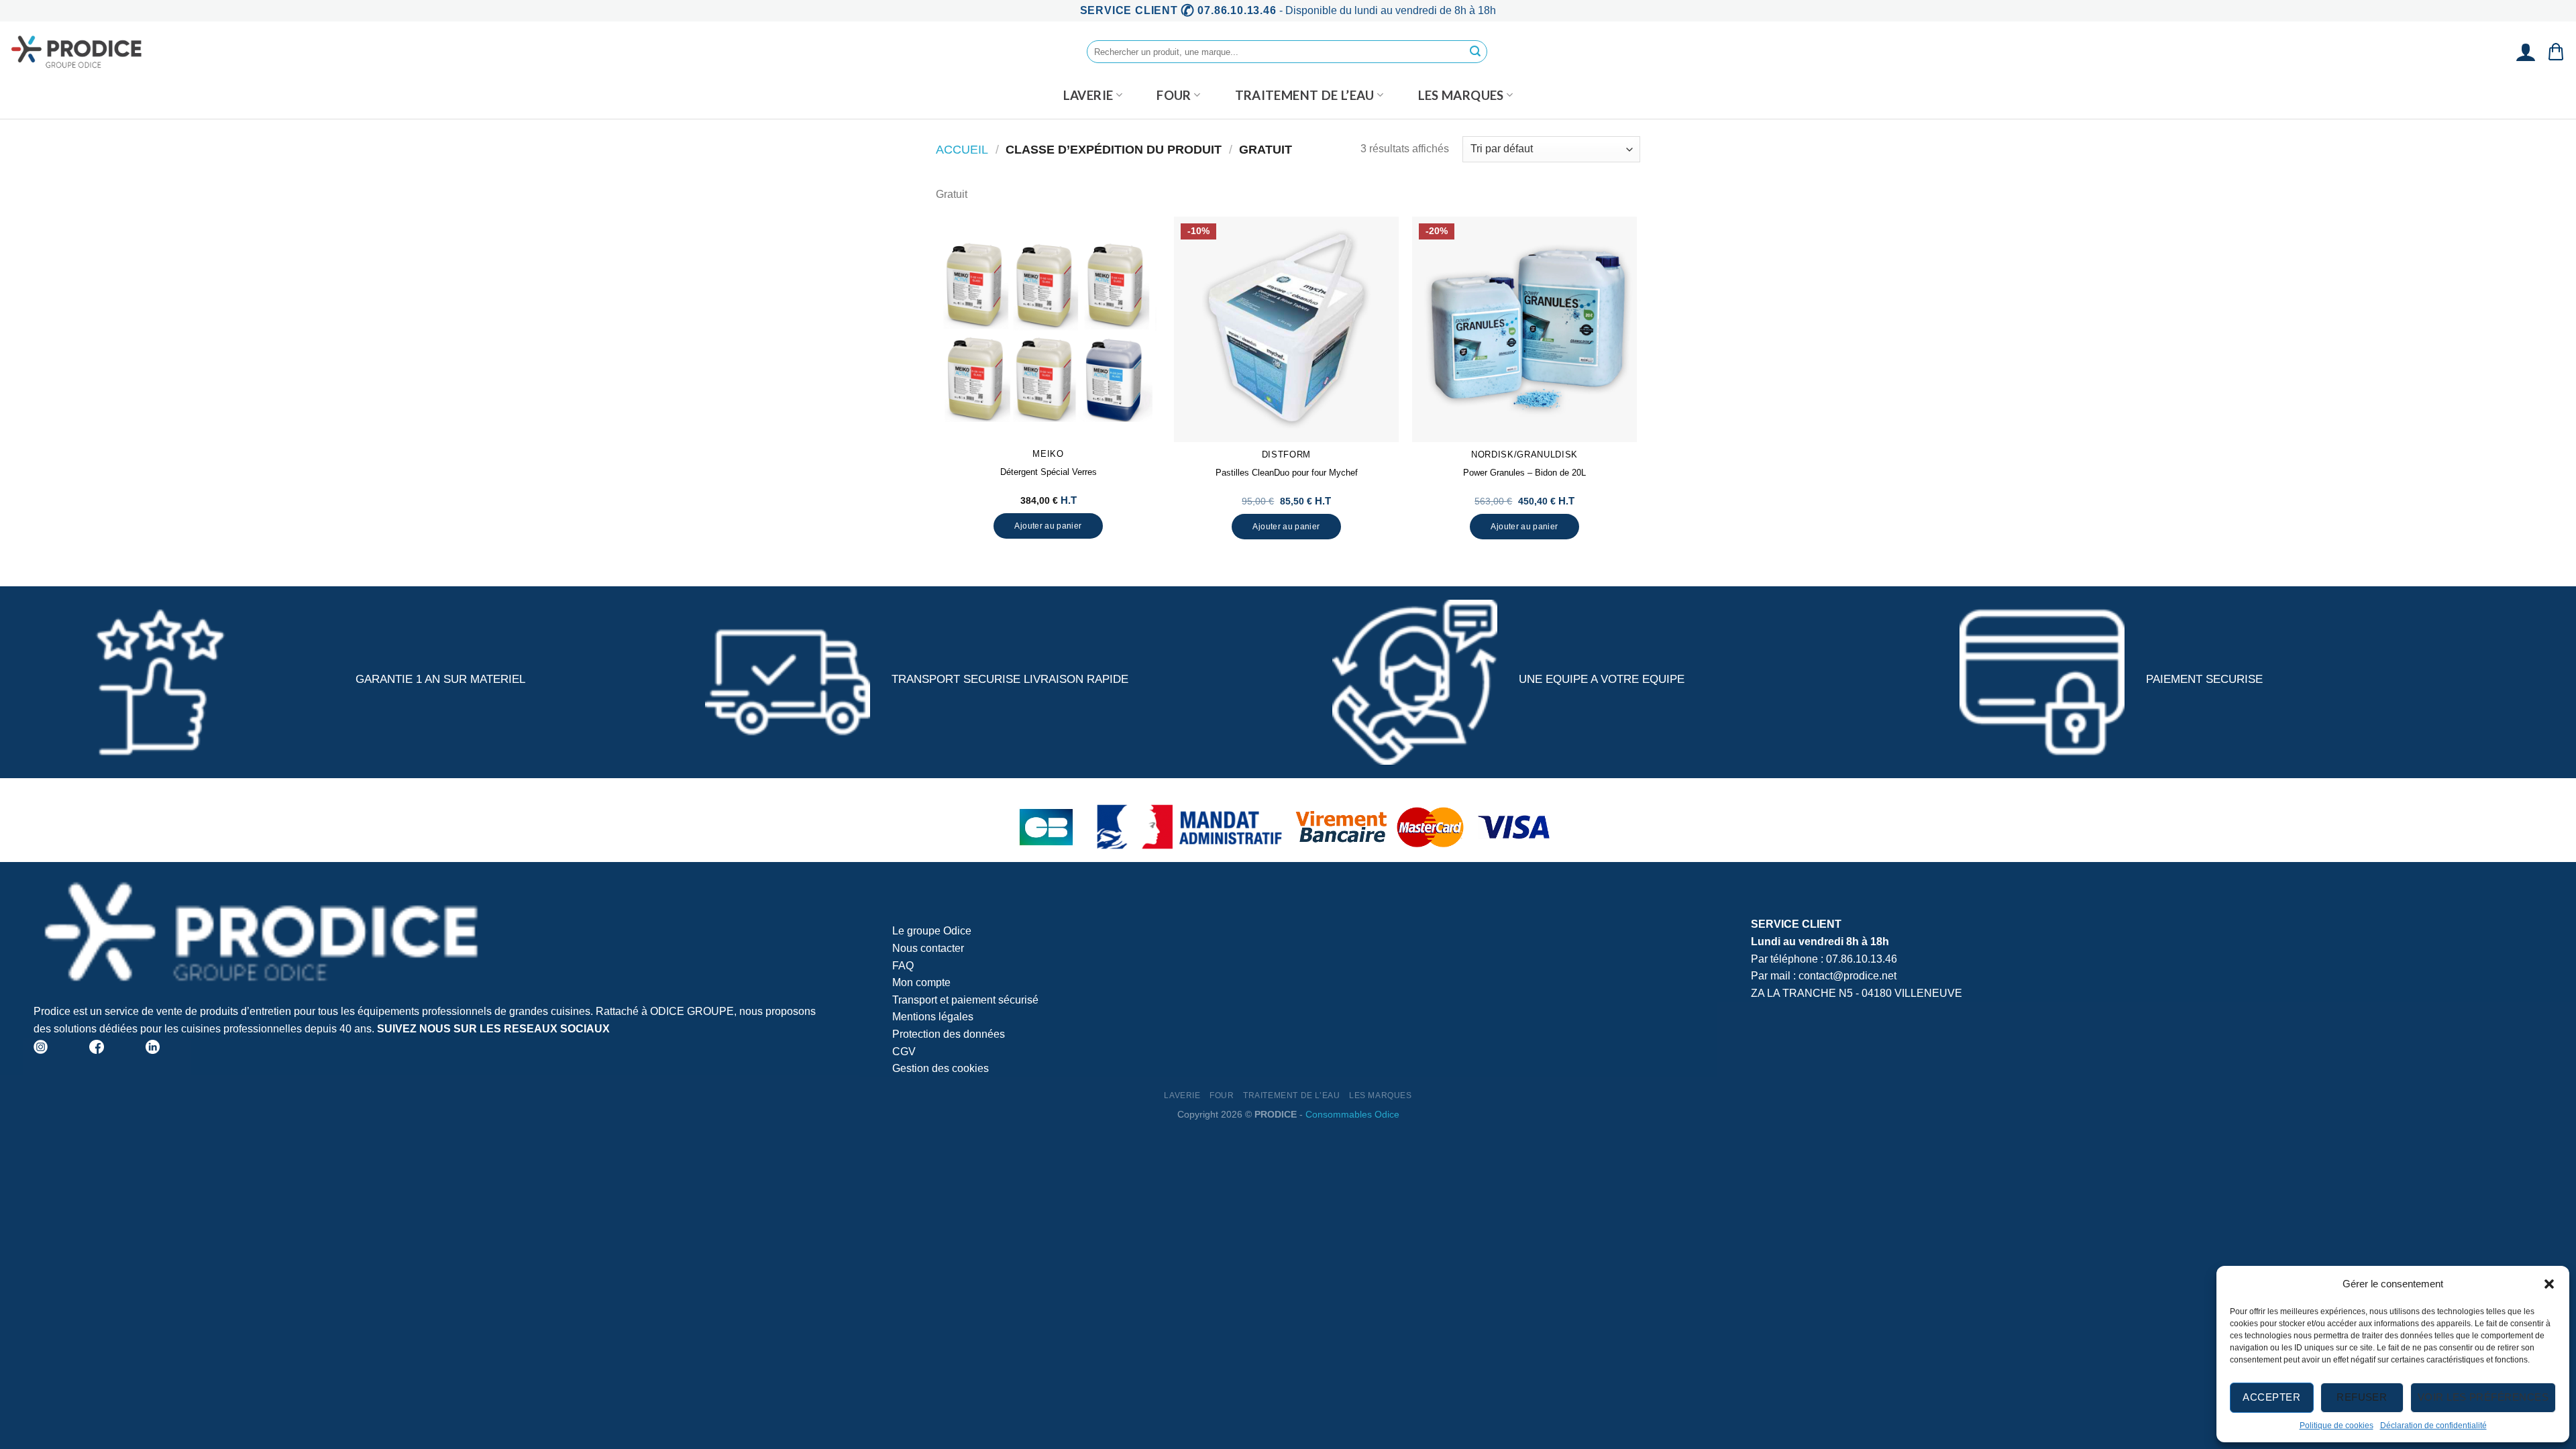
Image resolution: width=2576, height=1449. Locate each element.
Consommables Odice (1352, 1114)
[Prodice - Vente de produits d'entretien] (77, 52)
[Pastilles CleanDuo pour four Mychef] (1286, 329)
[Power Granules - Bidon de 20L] (1524, 329)
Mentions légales (933, 1017)
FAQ (903, 966)
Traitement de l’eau (1305, 95)
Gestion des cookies (941, 1068)
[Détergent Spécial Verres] (1048, 329)
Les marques (1461, 95)
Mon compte (921, 982)
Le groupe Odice (932, 931)
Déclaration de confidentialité (2433, 1426)
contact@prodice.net (1847, 976)
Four (1174, 95)
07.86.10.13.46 (1862, 959)
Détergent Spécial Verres (1049, 472)
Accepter (2271, 1397)
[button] (2549, 1284)
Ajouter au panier (1048, 526)
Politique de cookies (2337, 1426)
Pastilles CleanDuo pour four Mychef (1287, 473)
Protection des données (949, 1034)
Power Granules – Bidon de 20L (1524, 473)
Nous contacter (928, 948)
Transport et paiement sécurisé (965, 1000)
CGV (904, 1052)
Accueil (962, 149)
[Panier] (2556, 52)
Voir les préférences (2483, 1397)
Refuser (2362, 1397)
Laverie (1088, 95)
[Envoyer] (1475, 52)
